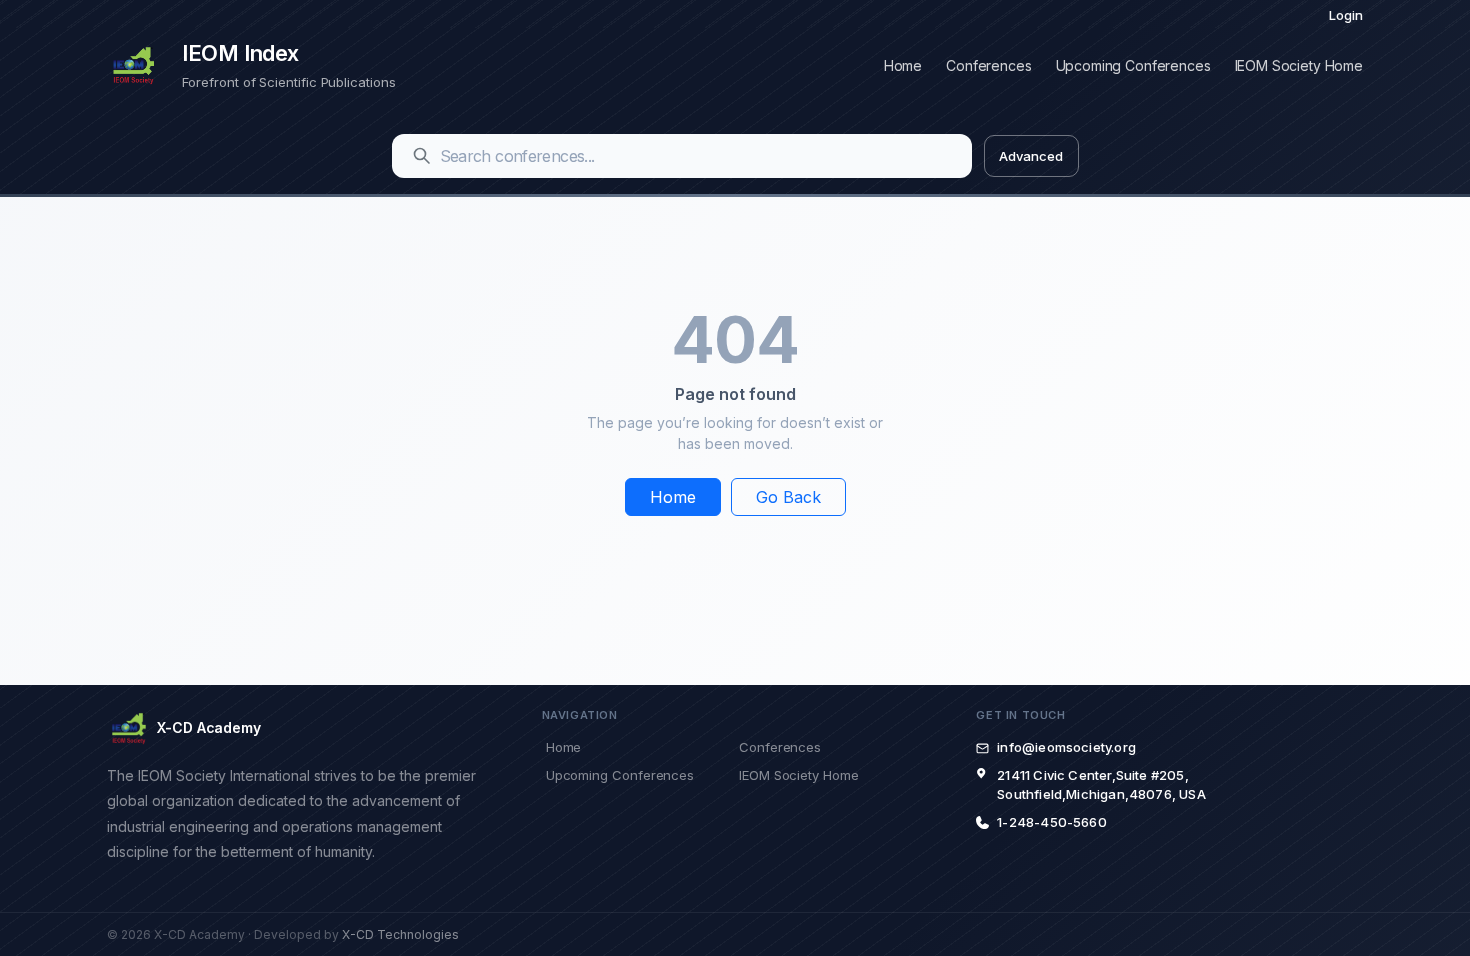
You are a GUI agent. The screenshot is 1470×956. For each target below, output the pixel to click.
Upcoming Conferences (1133, 65)
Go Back (788, 497)
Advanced (1030, 156)
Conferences (988, 65)
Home (903, 65)
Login (1346, 15)
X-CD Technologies (400, 934)
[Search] (422, 156)
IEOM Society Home (1299, 65)
